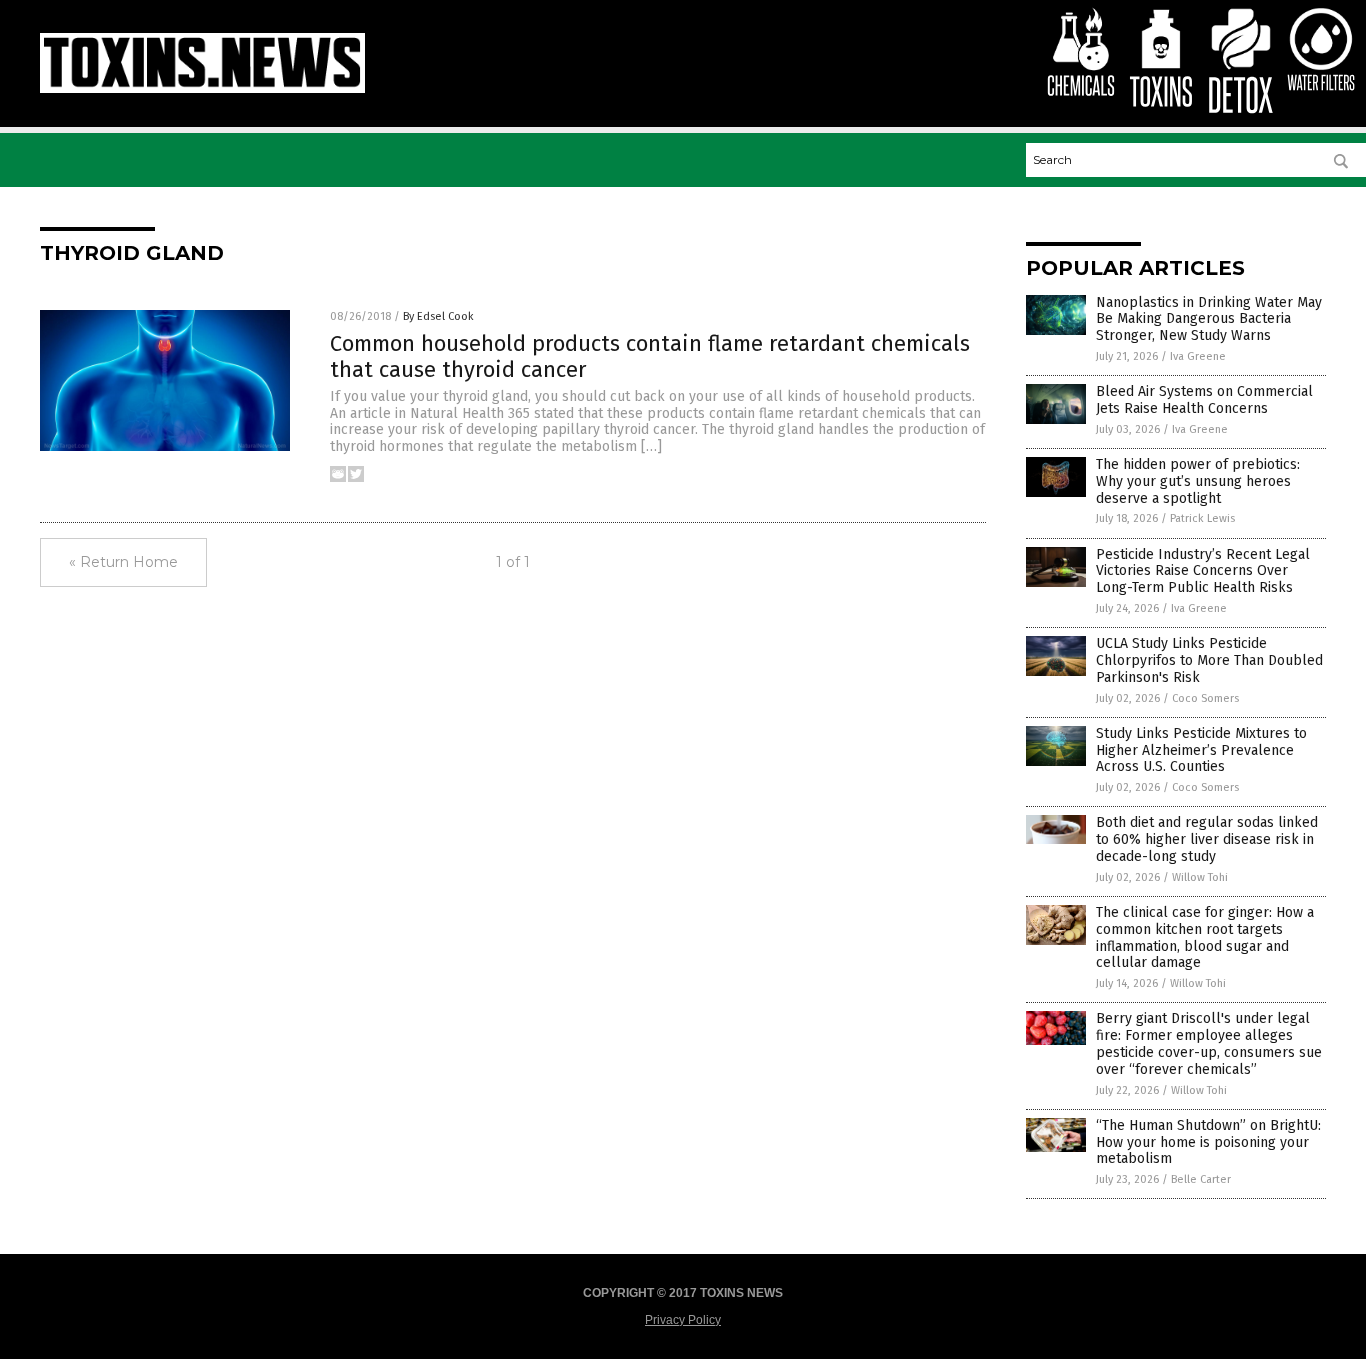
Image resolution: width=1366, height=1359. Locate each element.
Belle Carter (1201, 1179)
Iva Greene (1198, 356)
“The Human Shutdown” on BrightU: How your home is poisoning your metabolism (1208, 1142)
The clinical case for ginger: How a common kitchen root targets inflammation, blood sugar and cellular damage (1205, 937)
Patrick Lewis (1202, 518)
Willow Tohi (1200, 877)
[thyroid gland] (202, 89)
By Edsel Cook (438, 316)
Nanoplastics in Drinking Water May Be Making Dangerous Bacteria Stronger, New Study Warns (1209, 319)
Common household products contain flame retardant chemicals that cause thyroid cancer (650, 356)
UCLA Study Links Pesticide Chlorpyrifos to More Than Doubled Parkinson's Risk (1209, 660)
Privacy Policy (683, 1320)
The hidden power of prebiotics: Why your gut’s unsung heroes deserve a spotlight (1198, 481)
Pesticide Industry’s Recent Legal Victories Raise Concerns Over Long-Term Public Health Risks (1203, 571)
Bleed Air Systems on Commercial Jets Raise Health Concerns (1204, 400)
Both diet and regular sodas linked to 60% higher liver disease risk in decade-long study (1207, 839)
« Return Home (123, 562)
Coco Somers (1205, 698)
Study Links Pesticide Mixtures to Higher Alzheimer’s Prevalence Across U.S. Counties (1201, 750)
